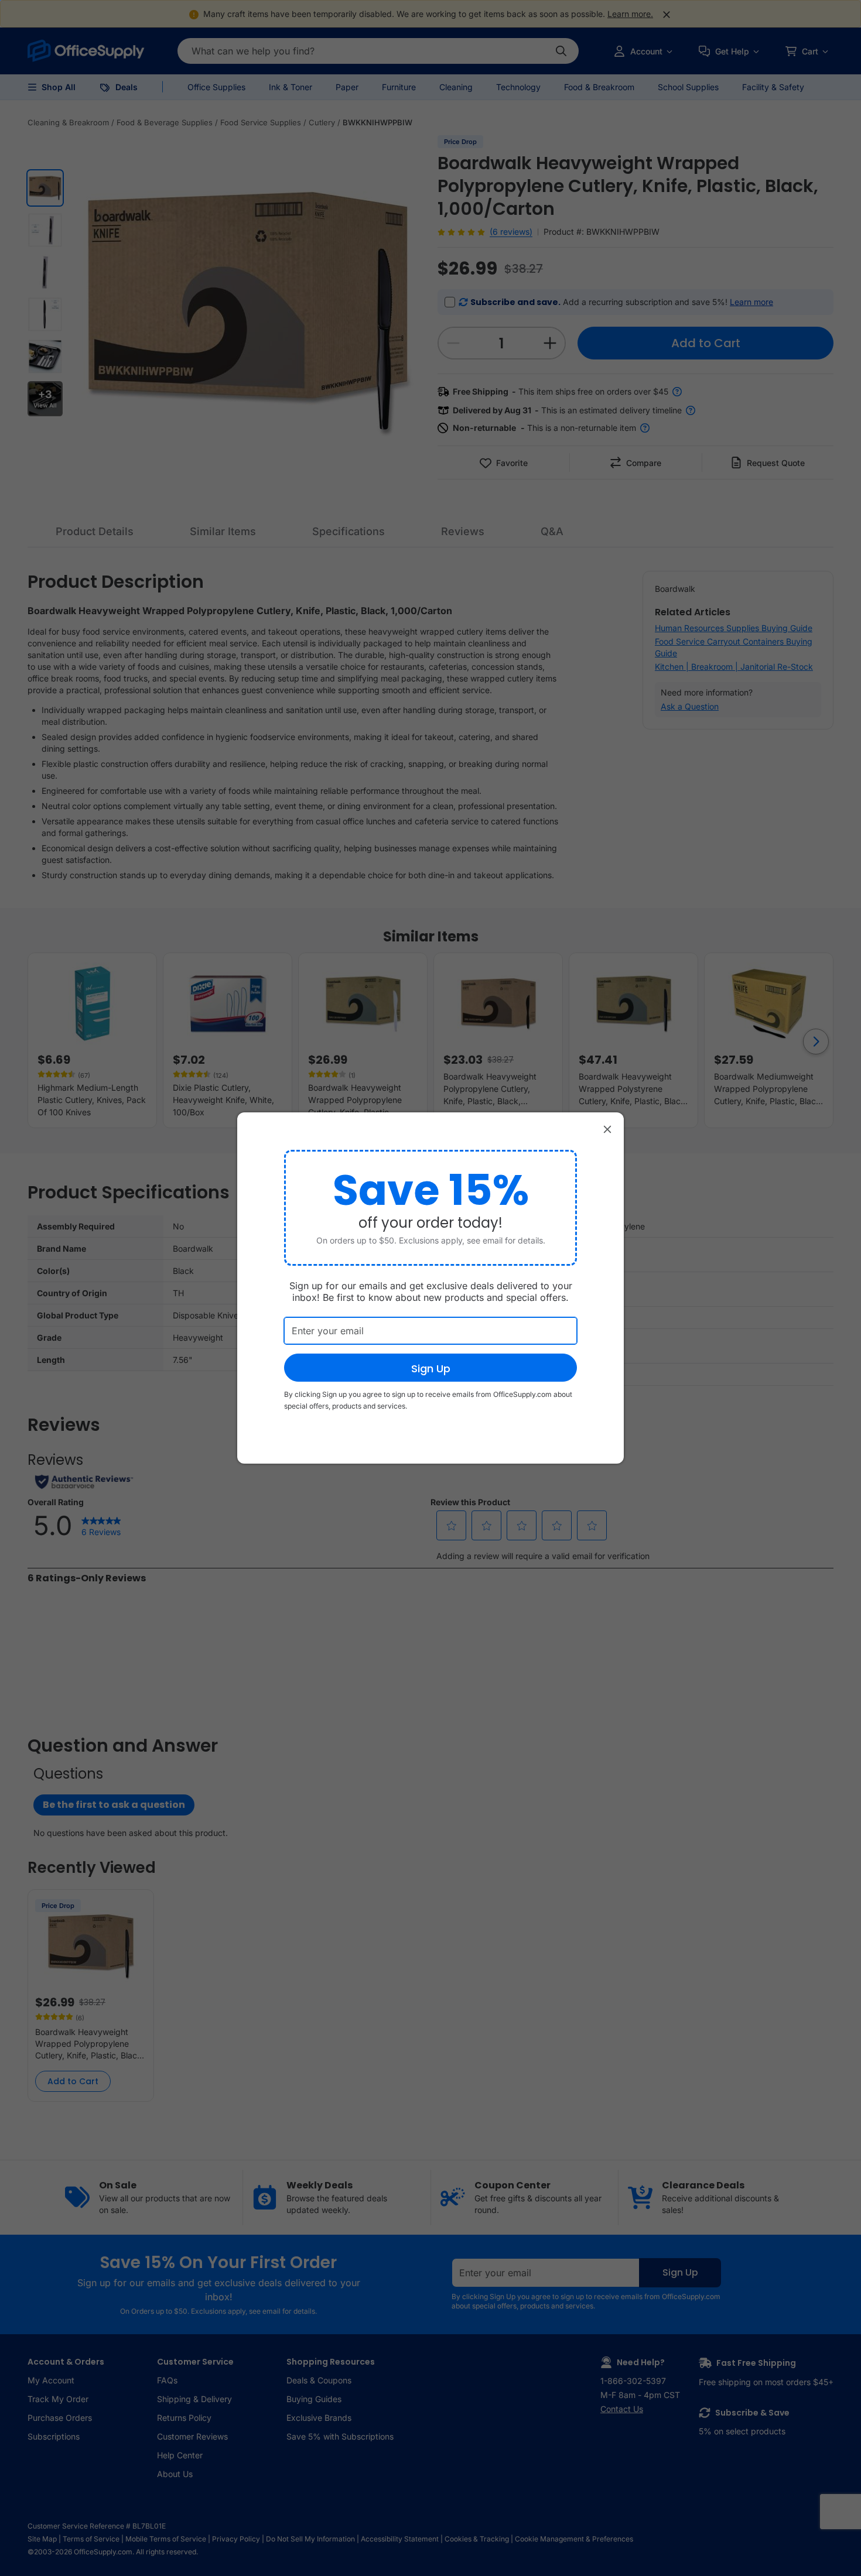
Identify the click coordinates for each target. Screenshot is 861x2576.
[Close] (607, 1129)
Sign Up (431, 1368)
